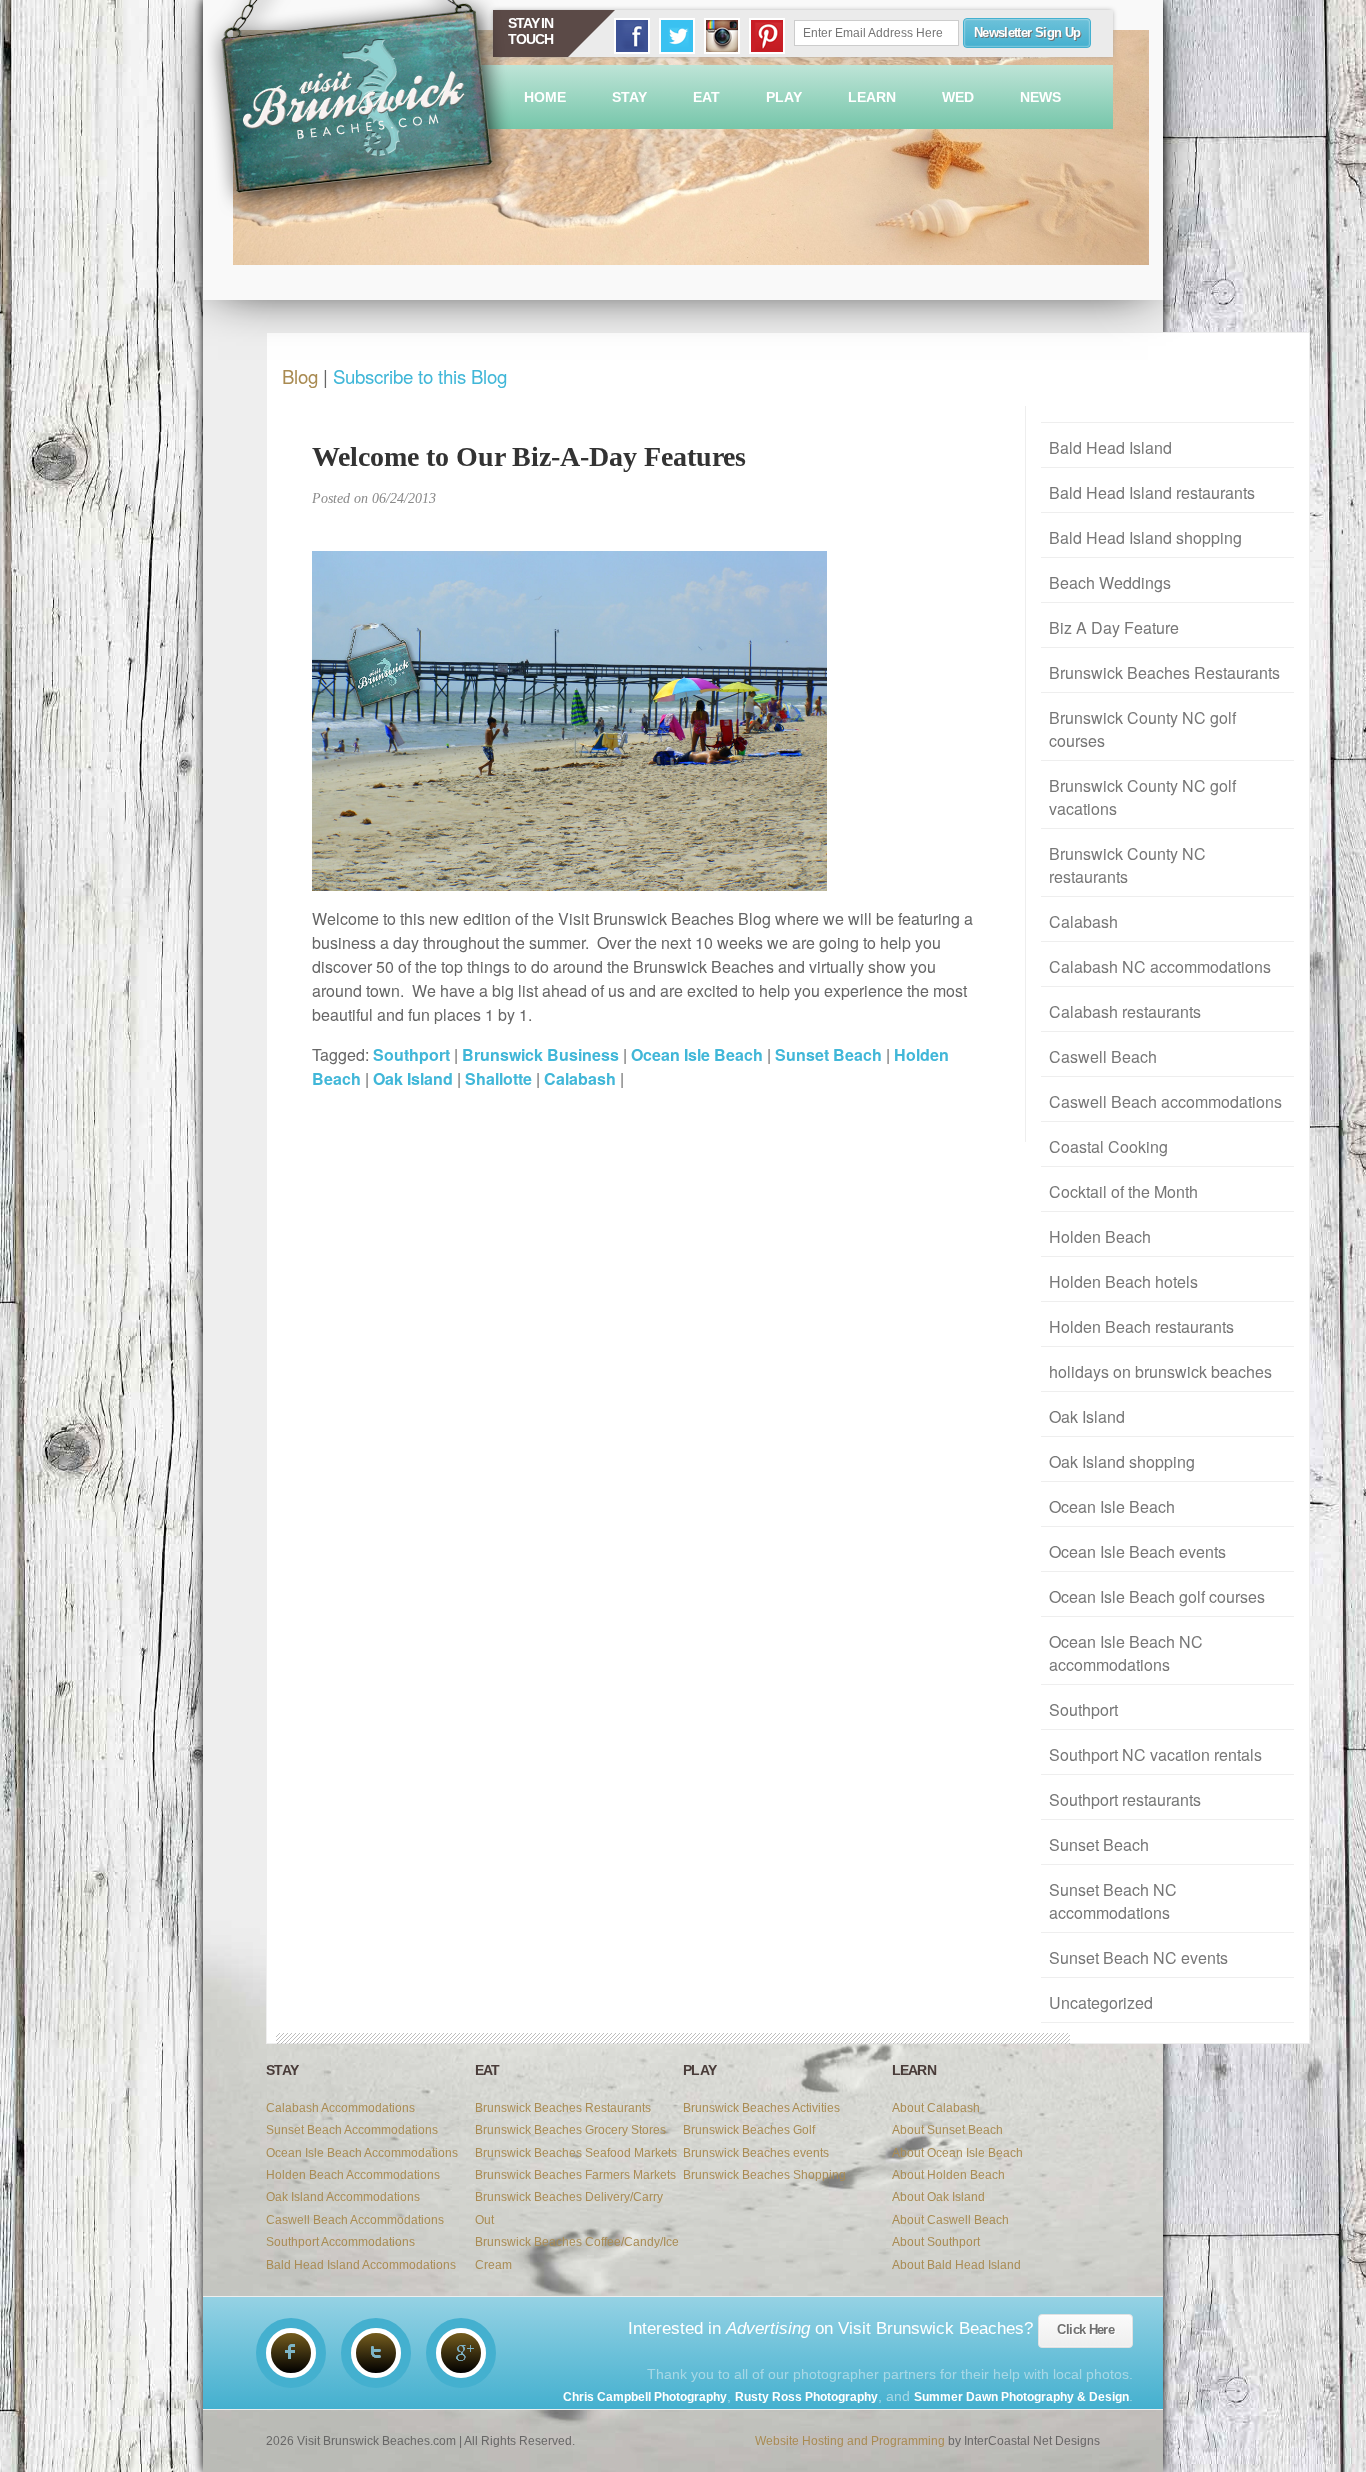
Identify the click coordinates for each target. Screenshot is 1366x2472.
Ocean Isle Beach (1112, 1506)
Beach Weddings (1110, 582)
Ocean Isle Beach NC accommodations (1126, 1653)
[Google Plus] (461, 2353)
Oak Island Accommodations (343, 2197)
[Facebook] (291, 2353)
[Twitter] (376, 2353)
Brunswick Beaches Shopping (764, 2175)
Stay (629, 97)
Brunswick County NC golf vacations (1142, 797)
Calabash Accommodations (340, 2108)
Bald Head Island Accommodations (361, 2265)
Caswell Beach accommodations (1165, 1101)
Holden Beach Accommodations (353, 2175)
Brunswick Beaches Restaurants (1164, 672)
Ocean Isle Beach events (1137, 1551)
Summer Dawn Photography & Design (1021, 2397)
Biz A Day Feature (1114, 627)
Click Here (1085, 2329)
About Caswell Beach (950, 2220)
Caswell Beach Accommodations (355, 2220)
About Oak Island (938, 2197)
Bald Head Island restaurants (1152, 492)
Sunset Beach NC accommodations (1113, 1901)
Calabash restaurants (1125, 1011)
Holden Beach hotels (1123, 1281)
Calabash (1083, 921)
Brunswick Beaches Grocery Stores (570, 2130)
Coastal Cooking (1108, 1146)
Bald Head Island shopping (1145, 537)
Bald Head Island (1110, 447)
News (1040, 97)
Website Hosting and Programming (850, 2441)
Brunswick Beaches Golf (749, 2130)
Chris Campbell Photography (645, 2397)
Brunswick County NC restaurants (1127, 865)
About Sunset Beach (947, 2130)
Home (545, 97)
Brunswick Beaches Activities (761, 2108)
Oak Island (1087, 1416)
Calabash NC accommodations (1160, 966)
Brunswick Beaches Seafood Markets (576, 2153)
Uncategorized (1101, 2002)
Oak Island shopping (1122, 1461)
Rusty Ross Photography (806, 2397)
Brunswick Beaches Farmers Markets (575, 2175)
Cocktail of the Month (1123, 1191)
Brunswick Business (540, 1054)
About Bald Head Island (956, 2265)
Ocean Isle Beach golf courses (1157, 1596)
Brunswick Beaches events (756, 2153)
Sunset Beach (1099, 1844)
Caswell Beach (1103, 1056)
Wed (958, 97)
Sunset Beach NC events (1138, 1957)
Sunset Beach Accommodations (352, 2130)
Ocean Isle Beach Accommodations (362, 2153)
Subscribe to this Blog (420, 376)
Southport (1083, 1709)
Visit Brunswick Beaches (359, 109)
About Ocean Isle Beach (957, 2153)
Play (784, 97)
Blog (300, 376)
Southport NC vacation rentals (1155, 1754)
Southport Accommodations (340, 2242)
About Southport (936, 2242)
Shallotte (498, 1078)
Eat (706, 97)
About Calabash (936, 2108)
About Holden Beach (948, 2175)
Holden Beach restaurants (1141, 1326)
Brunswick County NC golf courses (1142, 729)
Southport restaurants (1125, 1799)
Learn (872, 97)
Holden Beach (1100, 1236)
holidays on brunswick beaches (1160, 1371)
